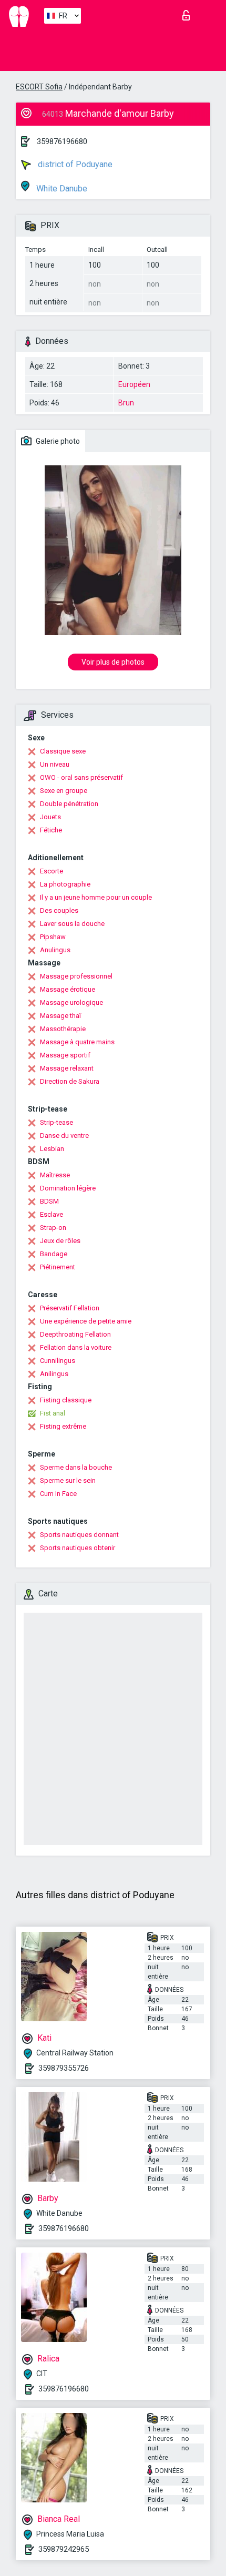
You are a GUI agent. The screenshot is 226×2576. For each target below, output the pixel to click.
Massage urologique (71, 1002)
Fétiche (51, 830)
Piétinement (58, 1267)
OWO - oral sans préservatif (81, 777)
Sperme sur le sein (68, 1480)
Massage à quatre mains (77, 1042)
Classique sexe (63, 751)
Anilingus (54, 1374)
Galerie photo (57, 441)
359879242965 (64, 2549)
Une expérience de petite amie (86, 1321)
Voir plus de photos (113, 662)
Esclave (52, 1214)
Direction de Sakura (70, 1081)
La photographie (65, 884)
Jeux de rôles (60, 1241)
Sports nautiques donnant (79, 1535)
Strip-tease (56, 1122)
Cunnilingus (58, 1361)
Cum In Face (58, 1494)
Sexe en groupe (64, 791)
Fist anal (53, 1413)
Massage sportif (65, 1055)
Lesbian (52, 1149)
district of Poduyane (74, 164)
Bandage (54, 1254)
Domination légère (68, 1188)
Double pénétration (69, 804)
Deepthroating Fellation (75, 1334)
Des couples (59, 910)
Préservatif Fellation (70, 1308)
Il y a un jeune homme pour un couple (96, 897)
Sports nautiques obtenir (78, 1548)
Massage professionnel (76, 976)
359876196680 (62, 141)
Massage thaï (60, 1016)
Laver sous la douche (72, 924)
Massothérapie (63, 1029)
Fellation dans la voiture (76, 1347)
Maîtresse (55, 1175)
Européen (134, 384)
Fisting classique (66, 1400)
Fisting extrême (63, 1426)
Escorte (52, 871)
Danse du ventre (64, 1136)
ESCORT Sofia (39, 87)
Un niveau (55, 764)
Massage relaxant (67, 1068)
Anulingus (55, 950)
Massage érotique (68, 989)
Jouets (50, 817)
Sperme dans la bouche (76, 1467)
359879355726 (64, 2068)
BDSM (49, 1201)
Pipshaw (53, 937)
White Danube (61, 189)
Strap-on (53, 1228)
